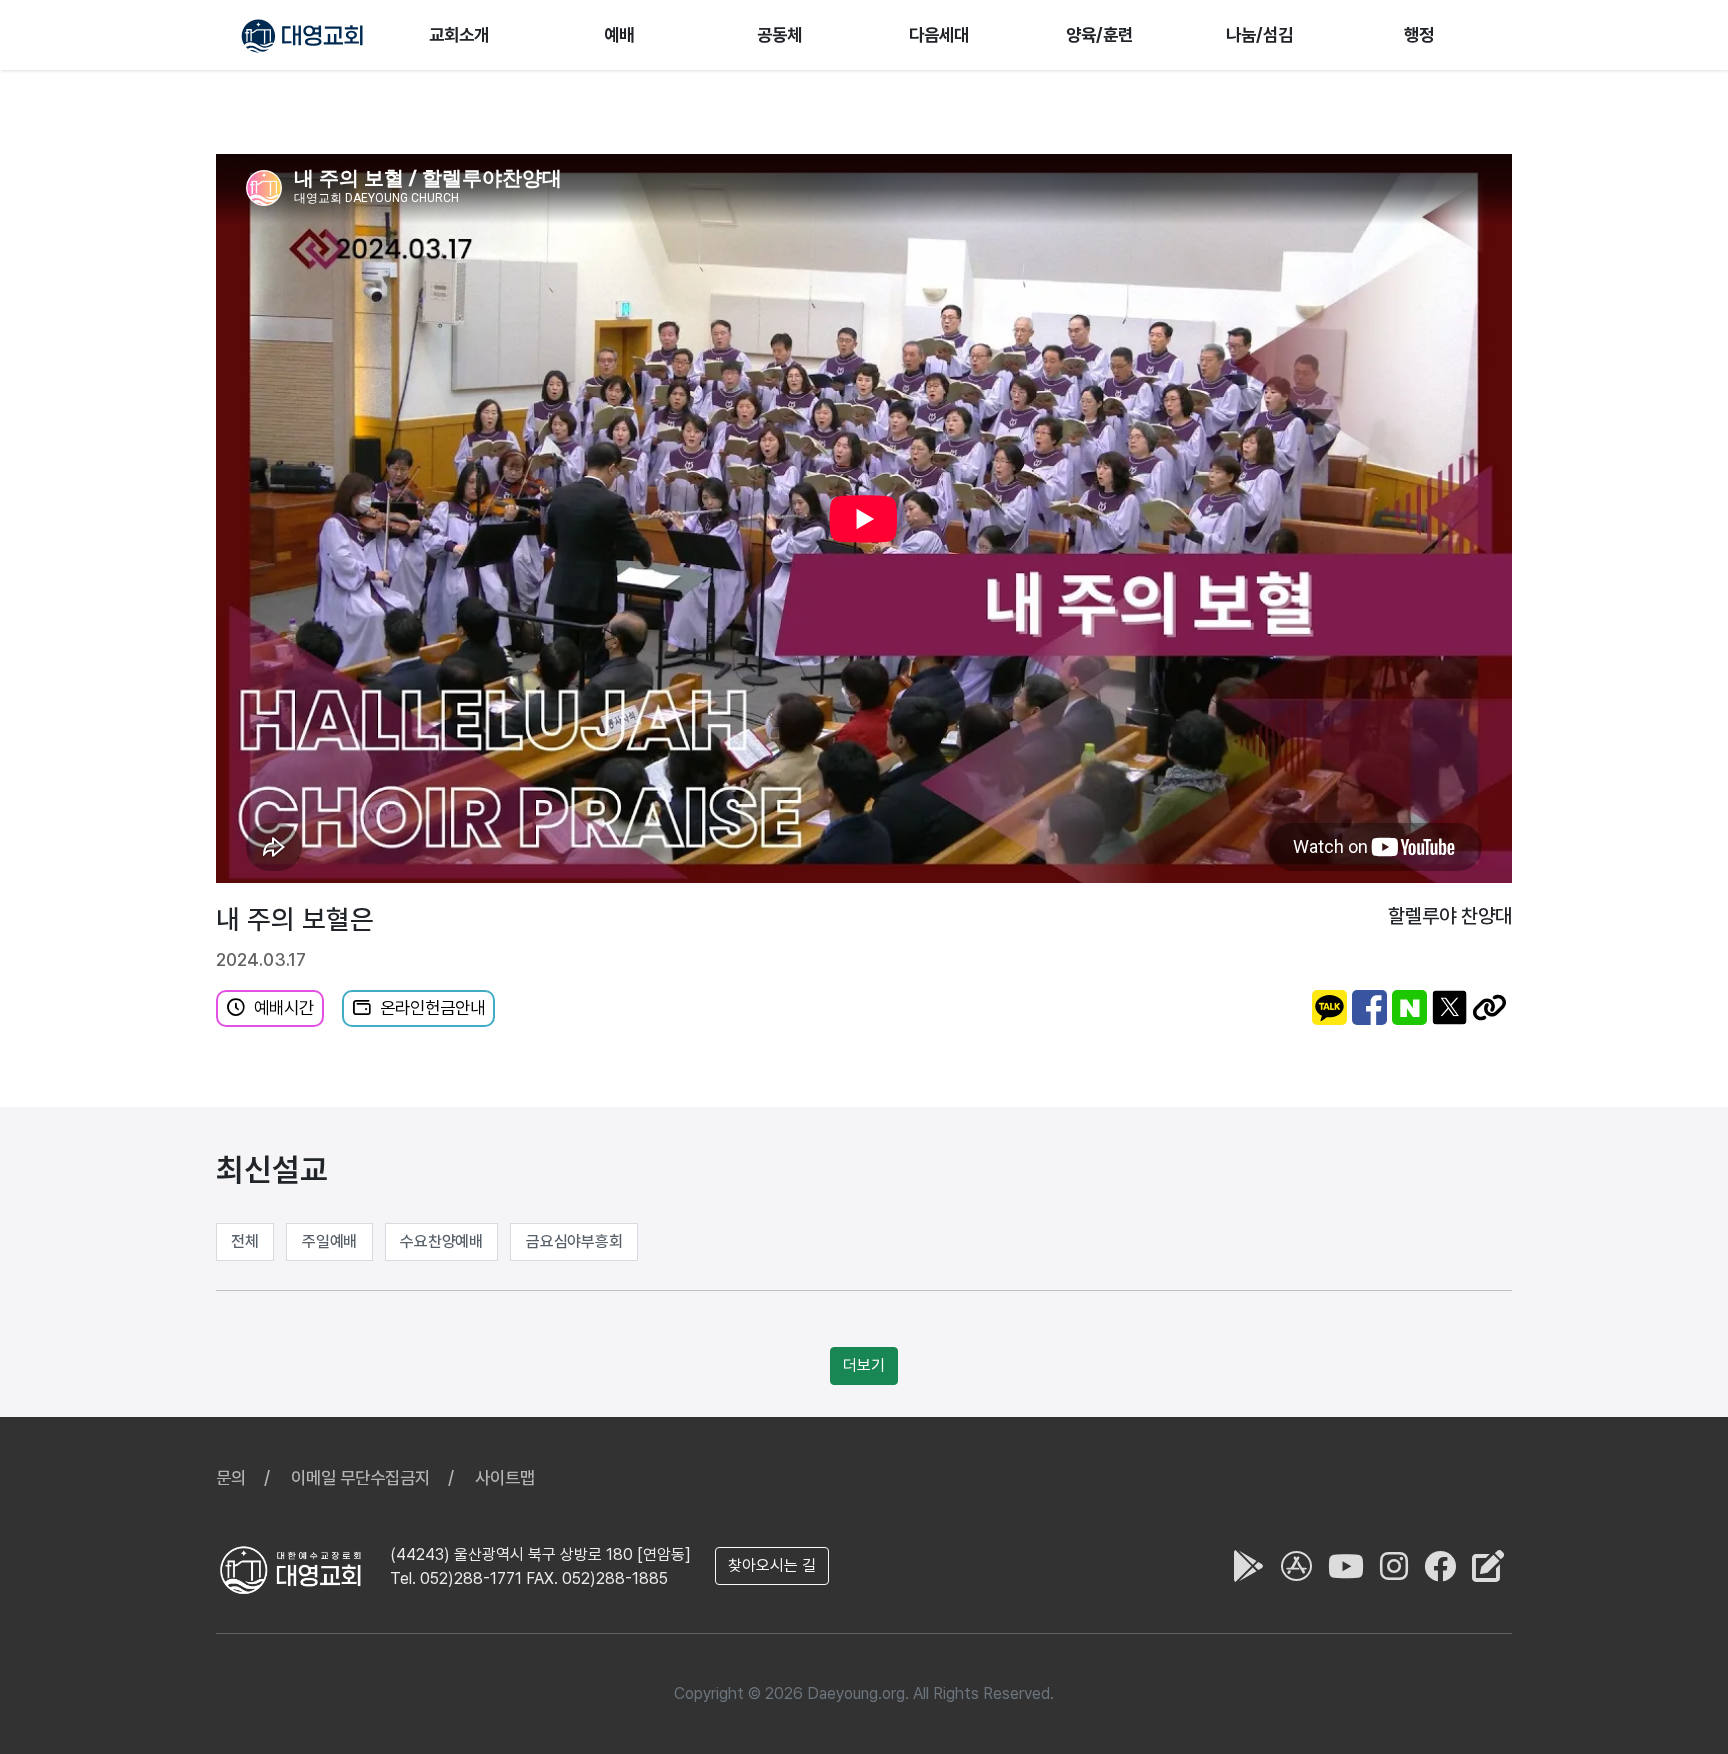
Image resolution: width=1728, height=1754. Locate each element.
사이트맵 (505, 1477)
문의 (231, 1477)
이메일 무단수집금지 (360, 1477)
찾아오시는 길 (772, 1565)
